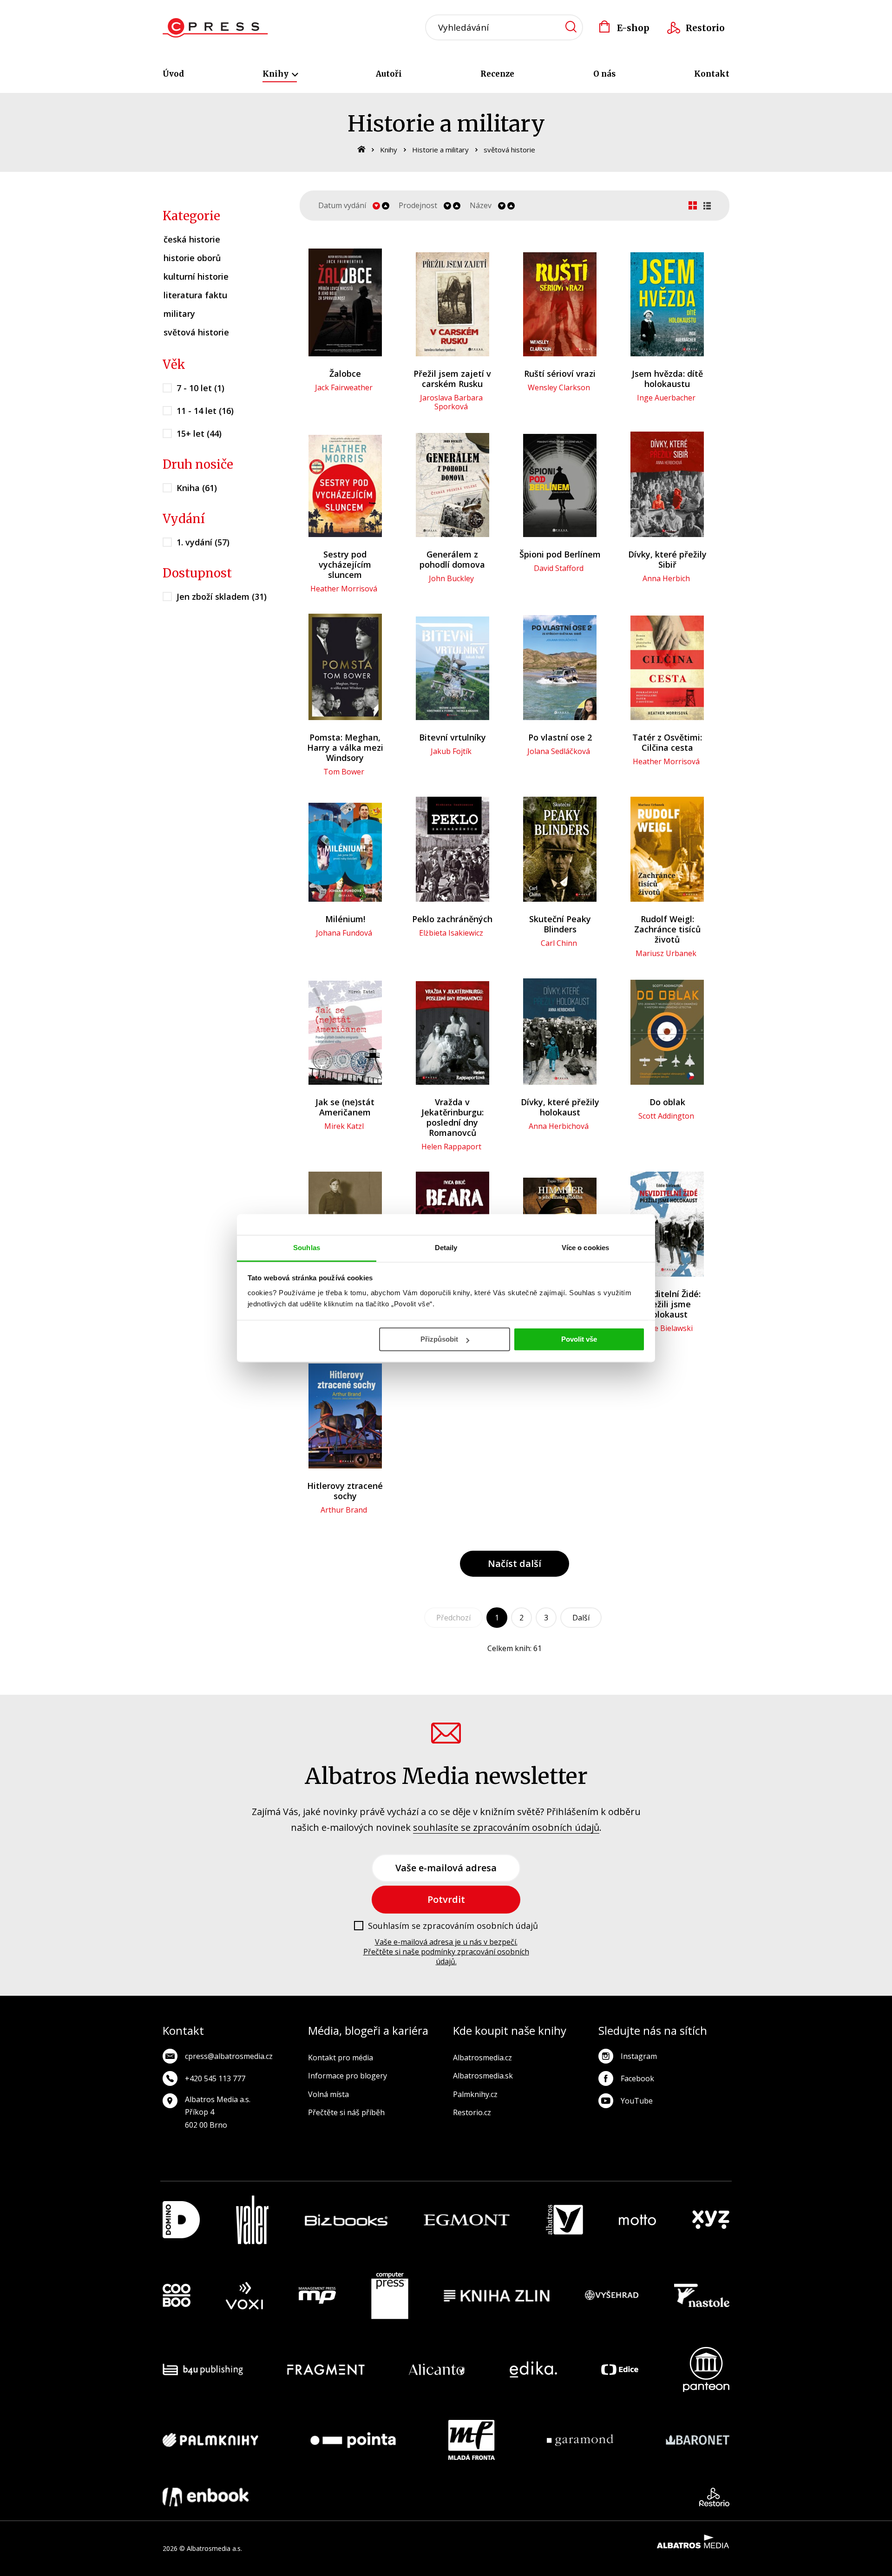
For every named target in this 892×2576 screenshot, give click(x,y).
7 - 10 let (200, 388)
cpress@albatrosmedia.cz (229, 2056)
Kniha (197, 488)
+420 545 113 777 (215, 2078)
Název (481, 206)
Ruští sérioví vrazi (560, 374)
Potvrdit (446, 1899)
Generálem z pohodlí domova (452, 559)
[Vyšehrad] (612, 2296)
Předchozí (453, 1618)
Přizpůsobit (439, 1339)
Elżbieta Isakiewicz (451, 933)
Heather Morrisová (344, 589)
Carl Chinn (559, 943)
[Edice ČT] (620, 2370)
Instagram (639, 2056)
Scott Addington (666, 1116)
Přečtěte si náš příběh (346, 2112)
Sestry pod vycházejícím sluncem (345, 564)
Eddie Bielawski (666, 1328)
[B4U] (203, 2370)
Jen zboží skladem (222, 596)
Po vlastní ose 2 (560, 737)
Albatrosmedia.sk (483, 2076)
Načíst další (515, 1563)
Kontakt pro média (341, 2058)
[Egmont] (467, 2220)
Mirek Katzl (344, 1126)
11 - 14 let (205, 411)
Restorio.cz (472, 2112)
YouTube (637, 2101)
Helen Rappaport (451, 1147)
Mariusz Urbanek (666, 953)
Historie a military (440, 150)
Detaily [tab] (446, 1248)
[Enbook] (206, 2497)
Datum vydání (342, 206)
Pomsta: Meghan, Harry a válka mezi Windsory (345, 747)
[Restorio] (714, 2497)
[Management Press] (317, 2296)
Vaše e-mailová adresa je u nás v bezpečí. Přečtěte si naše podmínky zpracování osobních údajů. (446, 1952)
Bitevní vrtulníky (453, 737)
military (179, 314)
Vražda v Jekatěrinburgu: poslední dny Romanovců (453, 1117)
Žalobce (345, 374)
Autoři (389, 74)
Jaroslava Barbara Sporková (451, 402)
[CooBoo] (177, 2296)
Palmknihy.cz (475, 2094)
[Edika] (533, 2370)
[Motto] (637, 2220)
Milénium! (345, 919)
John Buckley (451, 578)
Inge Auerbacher (666, 398)
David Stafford (559, 568)
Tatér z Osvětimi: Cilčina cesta (667, 742)
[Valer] (252, 2220)
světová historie (509, 150)
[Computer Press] (390, 2296)
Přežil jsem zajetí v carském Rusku (452, 379)
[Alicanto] (437, 2370)
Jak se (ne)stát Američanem (345, 1107)
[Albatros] (564, 2220)
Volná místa (328, 2094)
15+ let (199, 433)
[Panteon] (706, 2370)
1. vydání (203, 542)
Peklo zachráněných (452, 919)
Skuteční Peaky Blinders (560, 924)
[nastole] (702, 2296)
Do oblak (667, 1102)
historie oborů (192, 258)
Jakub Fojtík (451, 751)
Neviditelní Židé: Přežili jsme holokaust (667, 1304)
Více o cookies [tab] (585, 1248)
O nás (604, 74)
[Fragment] (326, 2370)
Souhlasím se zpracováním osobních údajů (453, 1926)
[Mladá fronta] (472, 2440)
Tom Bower (344, 772)
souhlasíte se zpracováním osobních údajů (506, 1827)
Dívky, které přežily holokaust (560, 1107)
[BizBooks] (346, 2220)
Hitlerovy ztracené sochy (345, 1491)
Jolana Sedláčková (559, 751)
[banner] (215, 28)
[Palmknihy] (210, 2440)
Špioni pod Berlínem (560, 554)
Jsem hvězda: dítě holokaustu (667, 379)
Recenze (497, 74)
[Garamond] (580, 2440)
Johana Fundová (344, 933)
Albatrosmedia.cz (482, 2058)
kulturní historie (196, 276)
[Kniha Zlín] (497, 2296)
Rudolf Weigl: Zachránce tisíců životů (667, 929)
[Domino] (181, 2220)
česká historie (192, 239)
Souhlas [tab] (307, 1248)
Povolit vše (579, 1339)
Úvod (173, 74)
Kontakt (712, 74)
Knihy (276, 74)
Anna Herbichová (559, 1126)
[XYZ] (711, 2220)
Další (581, 1618)
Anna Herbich (666, 578)
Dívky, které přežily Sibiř (667, 559)
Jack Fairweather (344, 387)
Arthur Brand (344, 1510)
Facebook (637, 2078)
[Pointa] (353, 2440)
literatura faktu (195, 295)
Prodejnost (418, 206)
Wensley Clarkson (559, 387)
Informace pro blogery (348, 2076)
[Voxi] (244, 2296)
